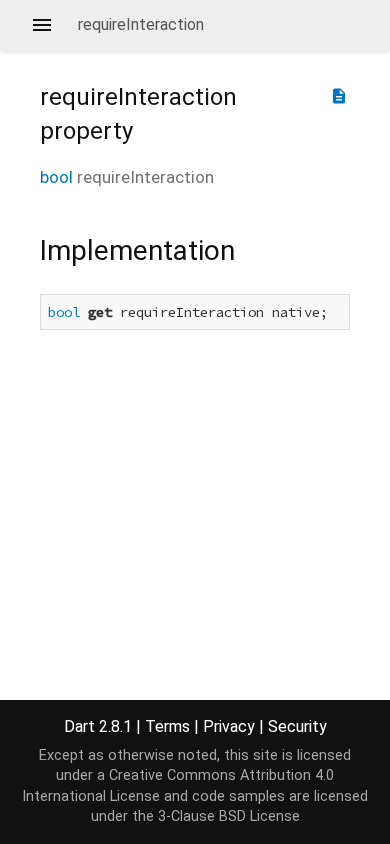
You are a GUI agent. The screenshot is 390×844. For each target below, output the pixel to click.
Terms (167, 726)
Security (297, 726)
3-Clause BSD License (229, 816)
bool (56, 177)
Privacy (229, 726)
